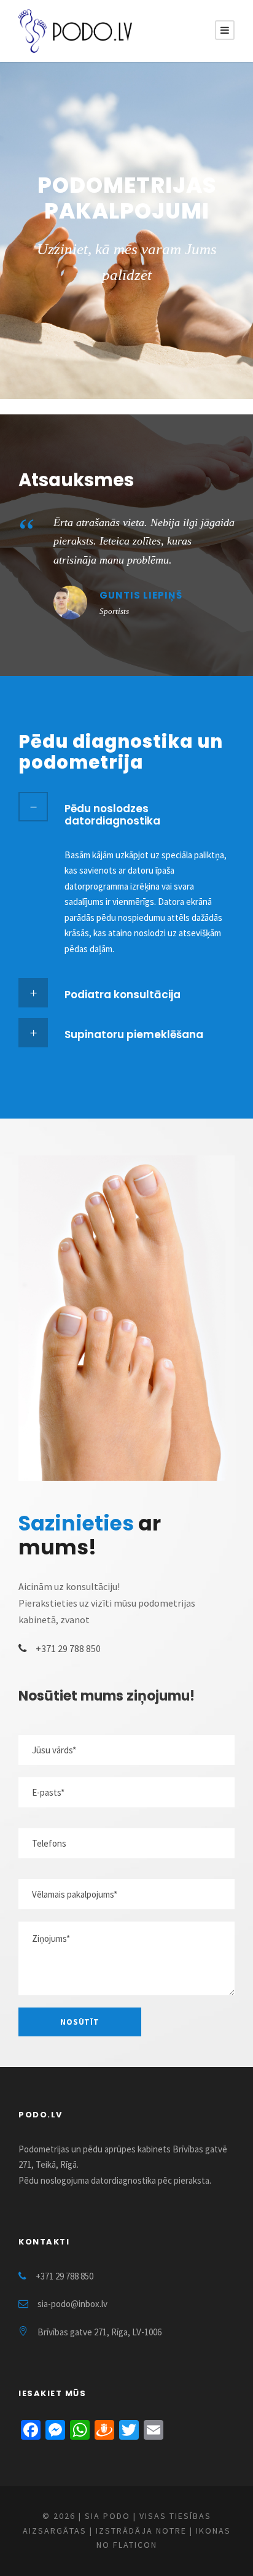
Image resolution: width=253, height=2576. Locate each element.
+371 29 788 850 (68, 1648)
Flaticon (135, 2545)
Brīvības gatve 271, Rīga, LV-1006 (99, 2332)
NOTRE (171, 2531)
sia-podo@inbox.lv (72, 2304)
